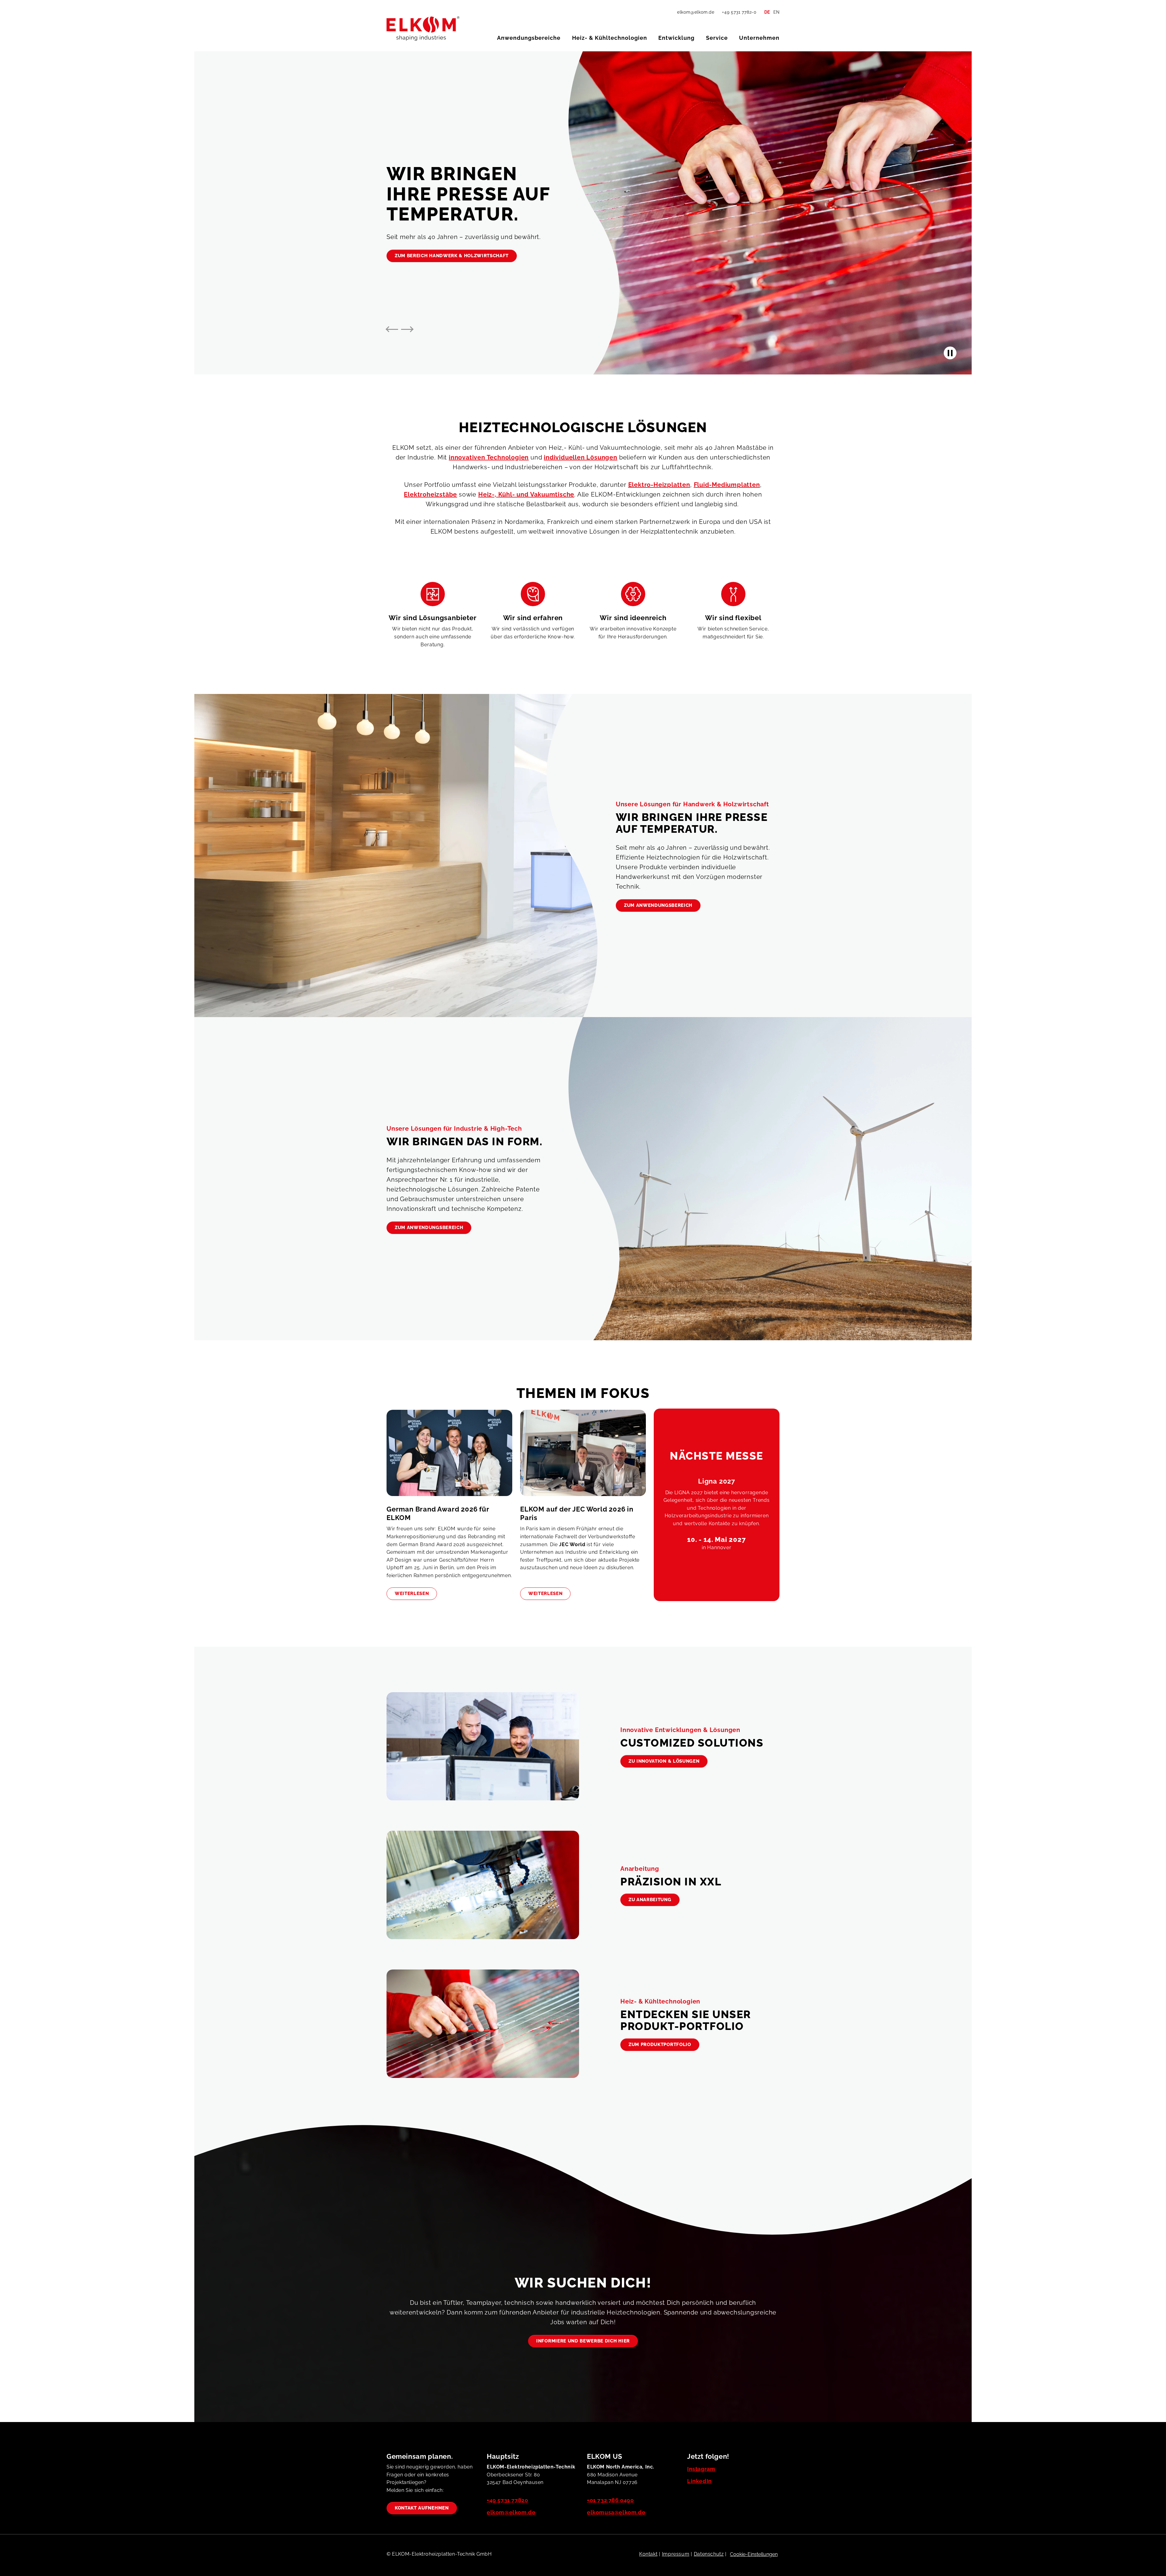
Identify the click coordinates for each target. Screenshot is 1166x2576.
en (776, 12)
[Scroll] (1144, 2554)
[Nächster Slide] (407, 329)
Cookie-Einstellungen (754, 2554)
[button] (529, 38)
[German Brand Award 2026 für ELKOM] (449, 1457)
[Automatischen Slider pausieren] (950, 353)
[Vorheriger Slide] (392, 329)
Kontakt (648, 2554)
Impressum (676, 2554)
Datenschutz (709, 2554)
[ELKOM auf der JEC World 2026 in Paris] (583, 1457)
